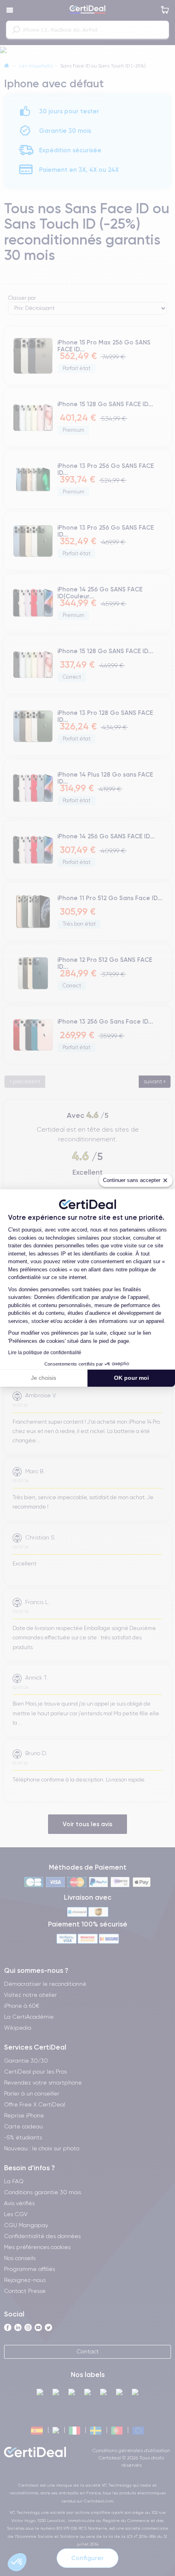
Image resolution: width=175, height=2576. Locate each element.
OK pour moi (131, 1378)
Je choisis (44, 1378)
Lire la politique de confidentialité (45, 1353)
